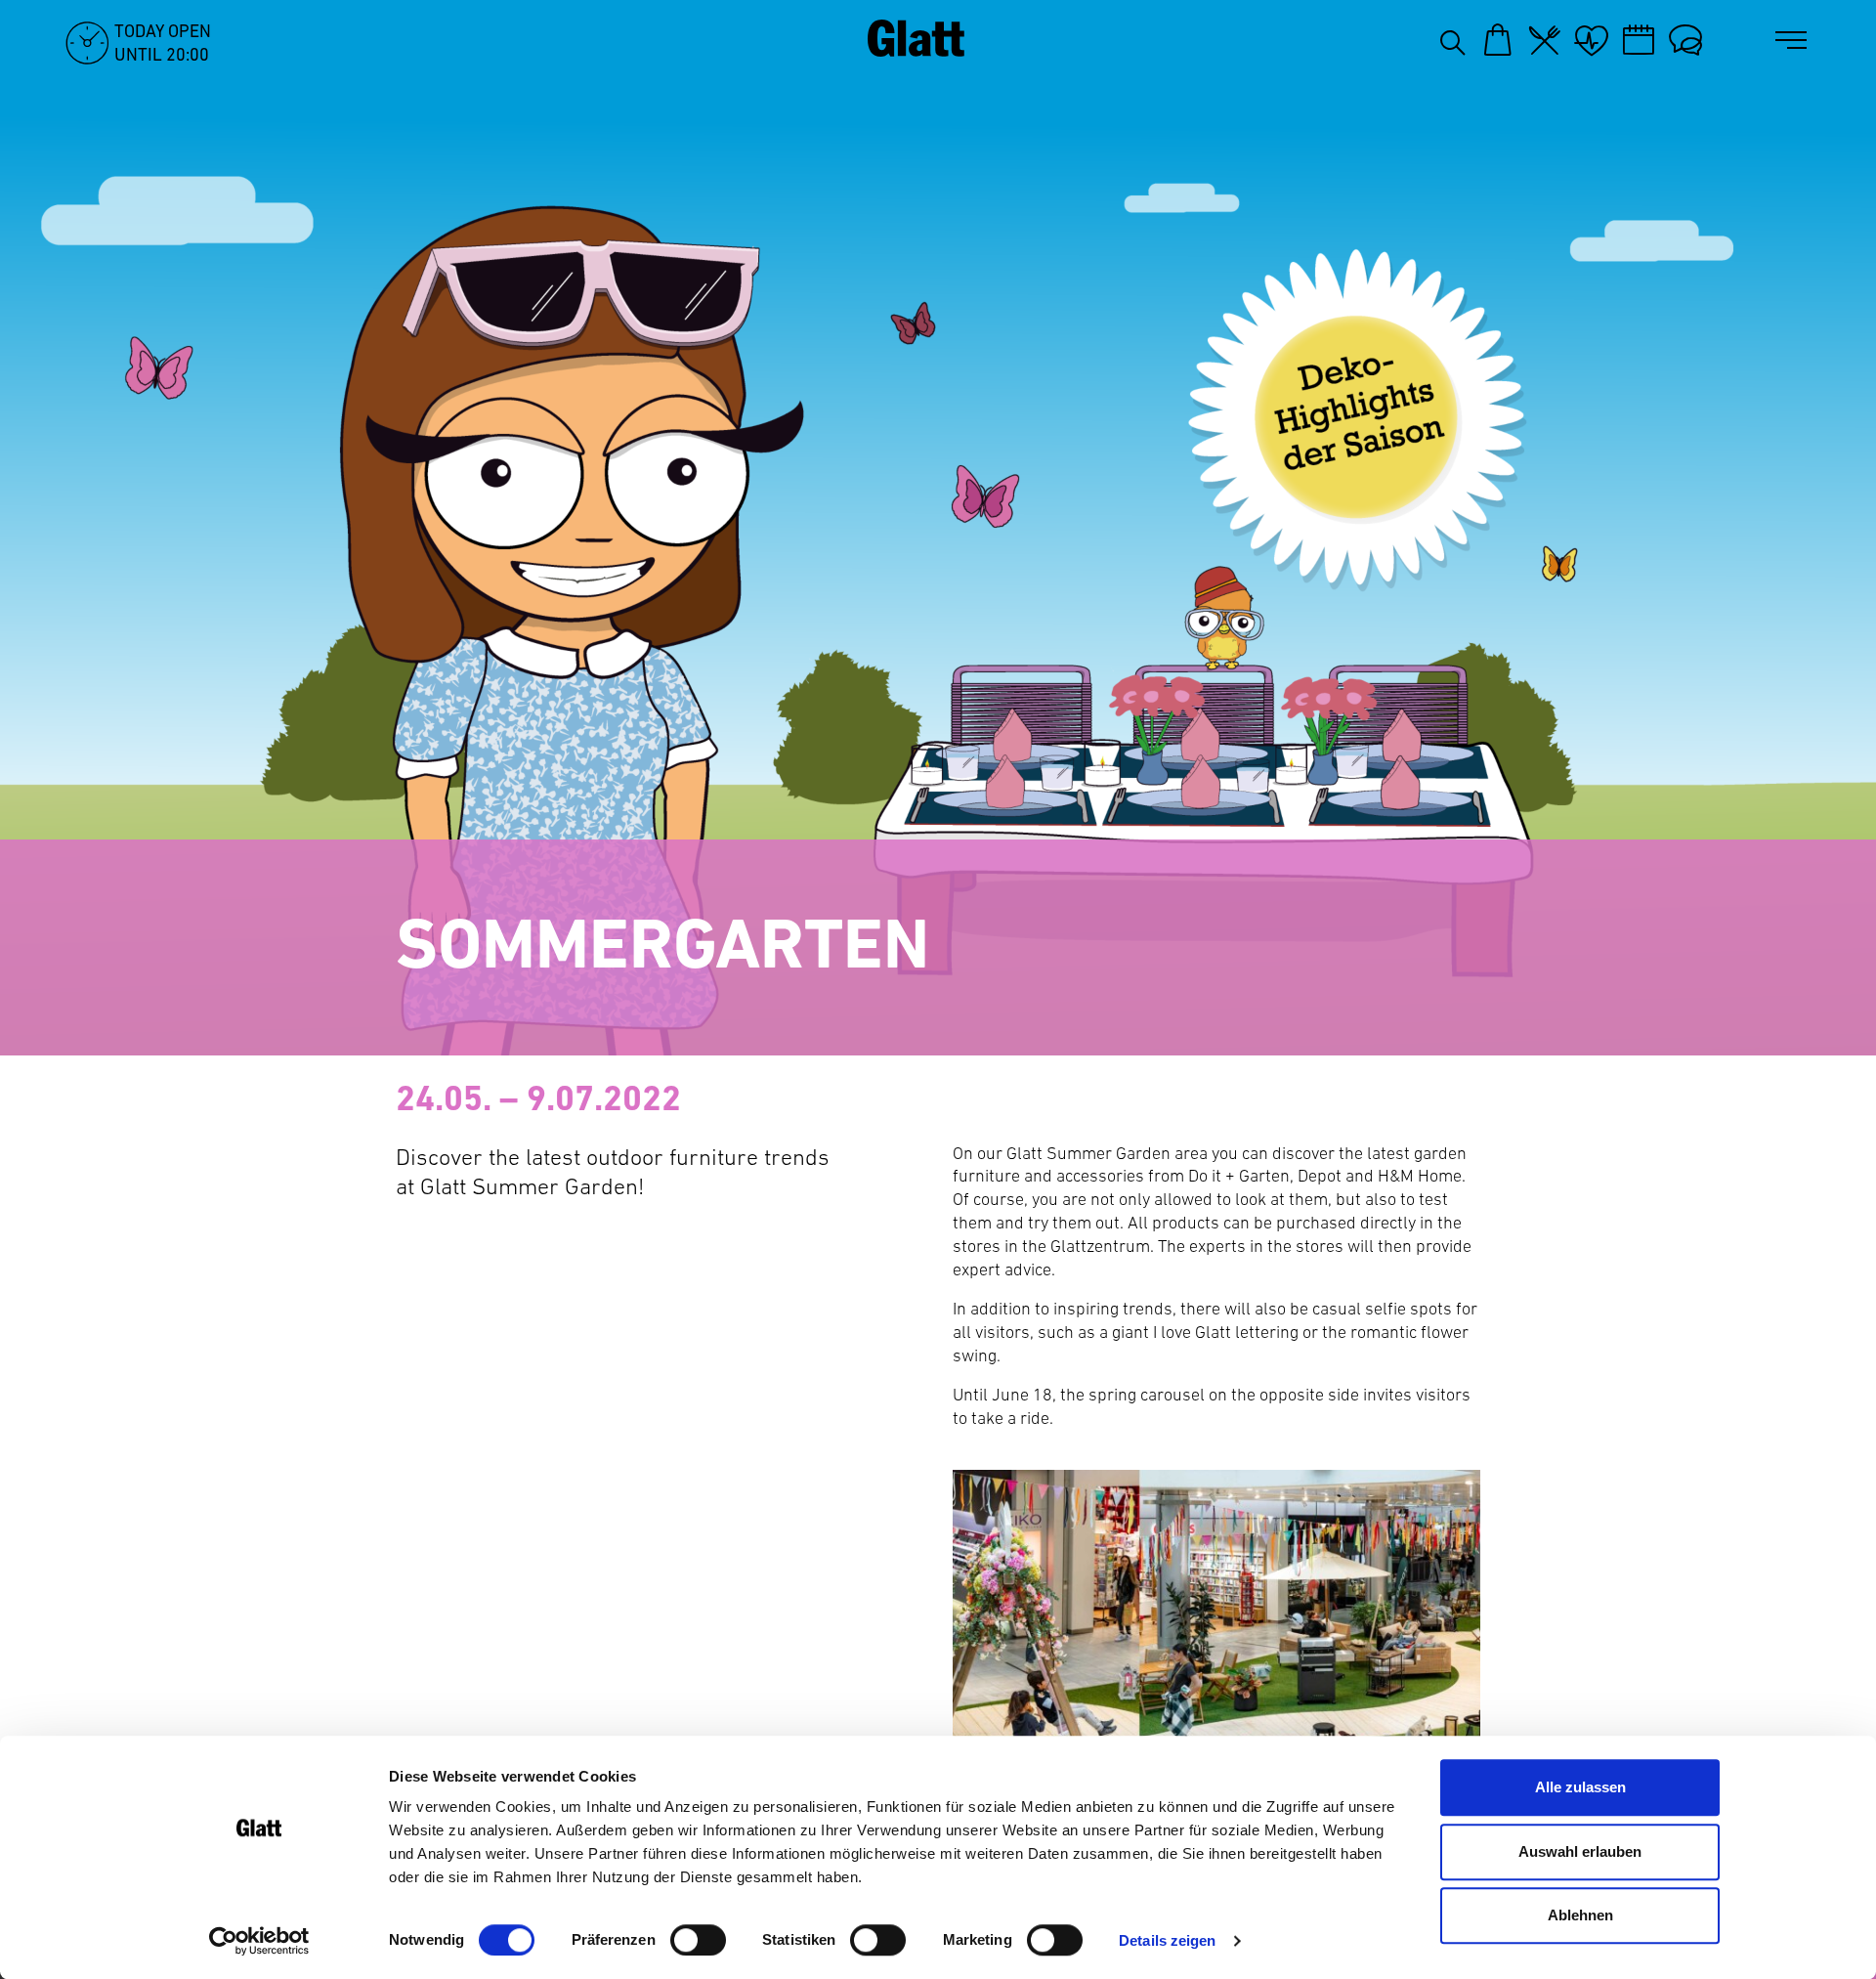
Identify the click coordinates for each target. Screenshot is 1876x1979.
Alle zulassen (1580, 1787)
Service (1685, 40)
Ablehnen (1580, 1915)
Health (1592, 40)
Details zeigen (1167, 1940)
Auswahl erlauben (1580, 1851)
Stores (1498, 40)
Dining (1545, 40)
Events (1639, 40)
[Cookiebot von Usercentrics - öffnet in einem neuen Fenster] (259, 1941)
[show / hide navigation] (1795, 41)
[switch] (698, 1940)
